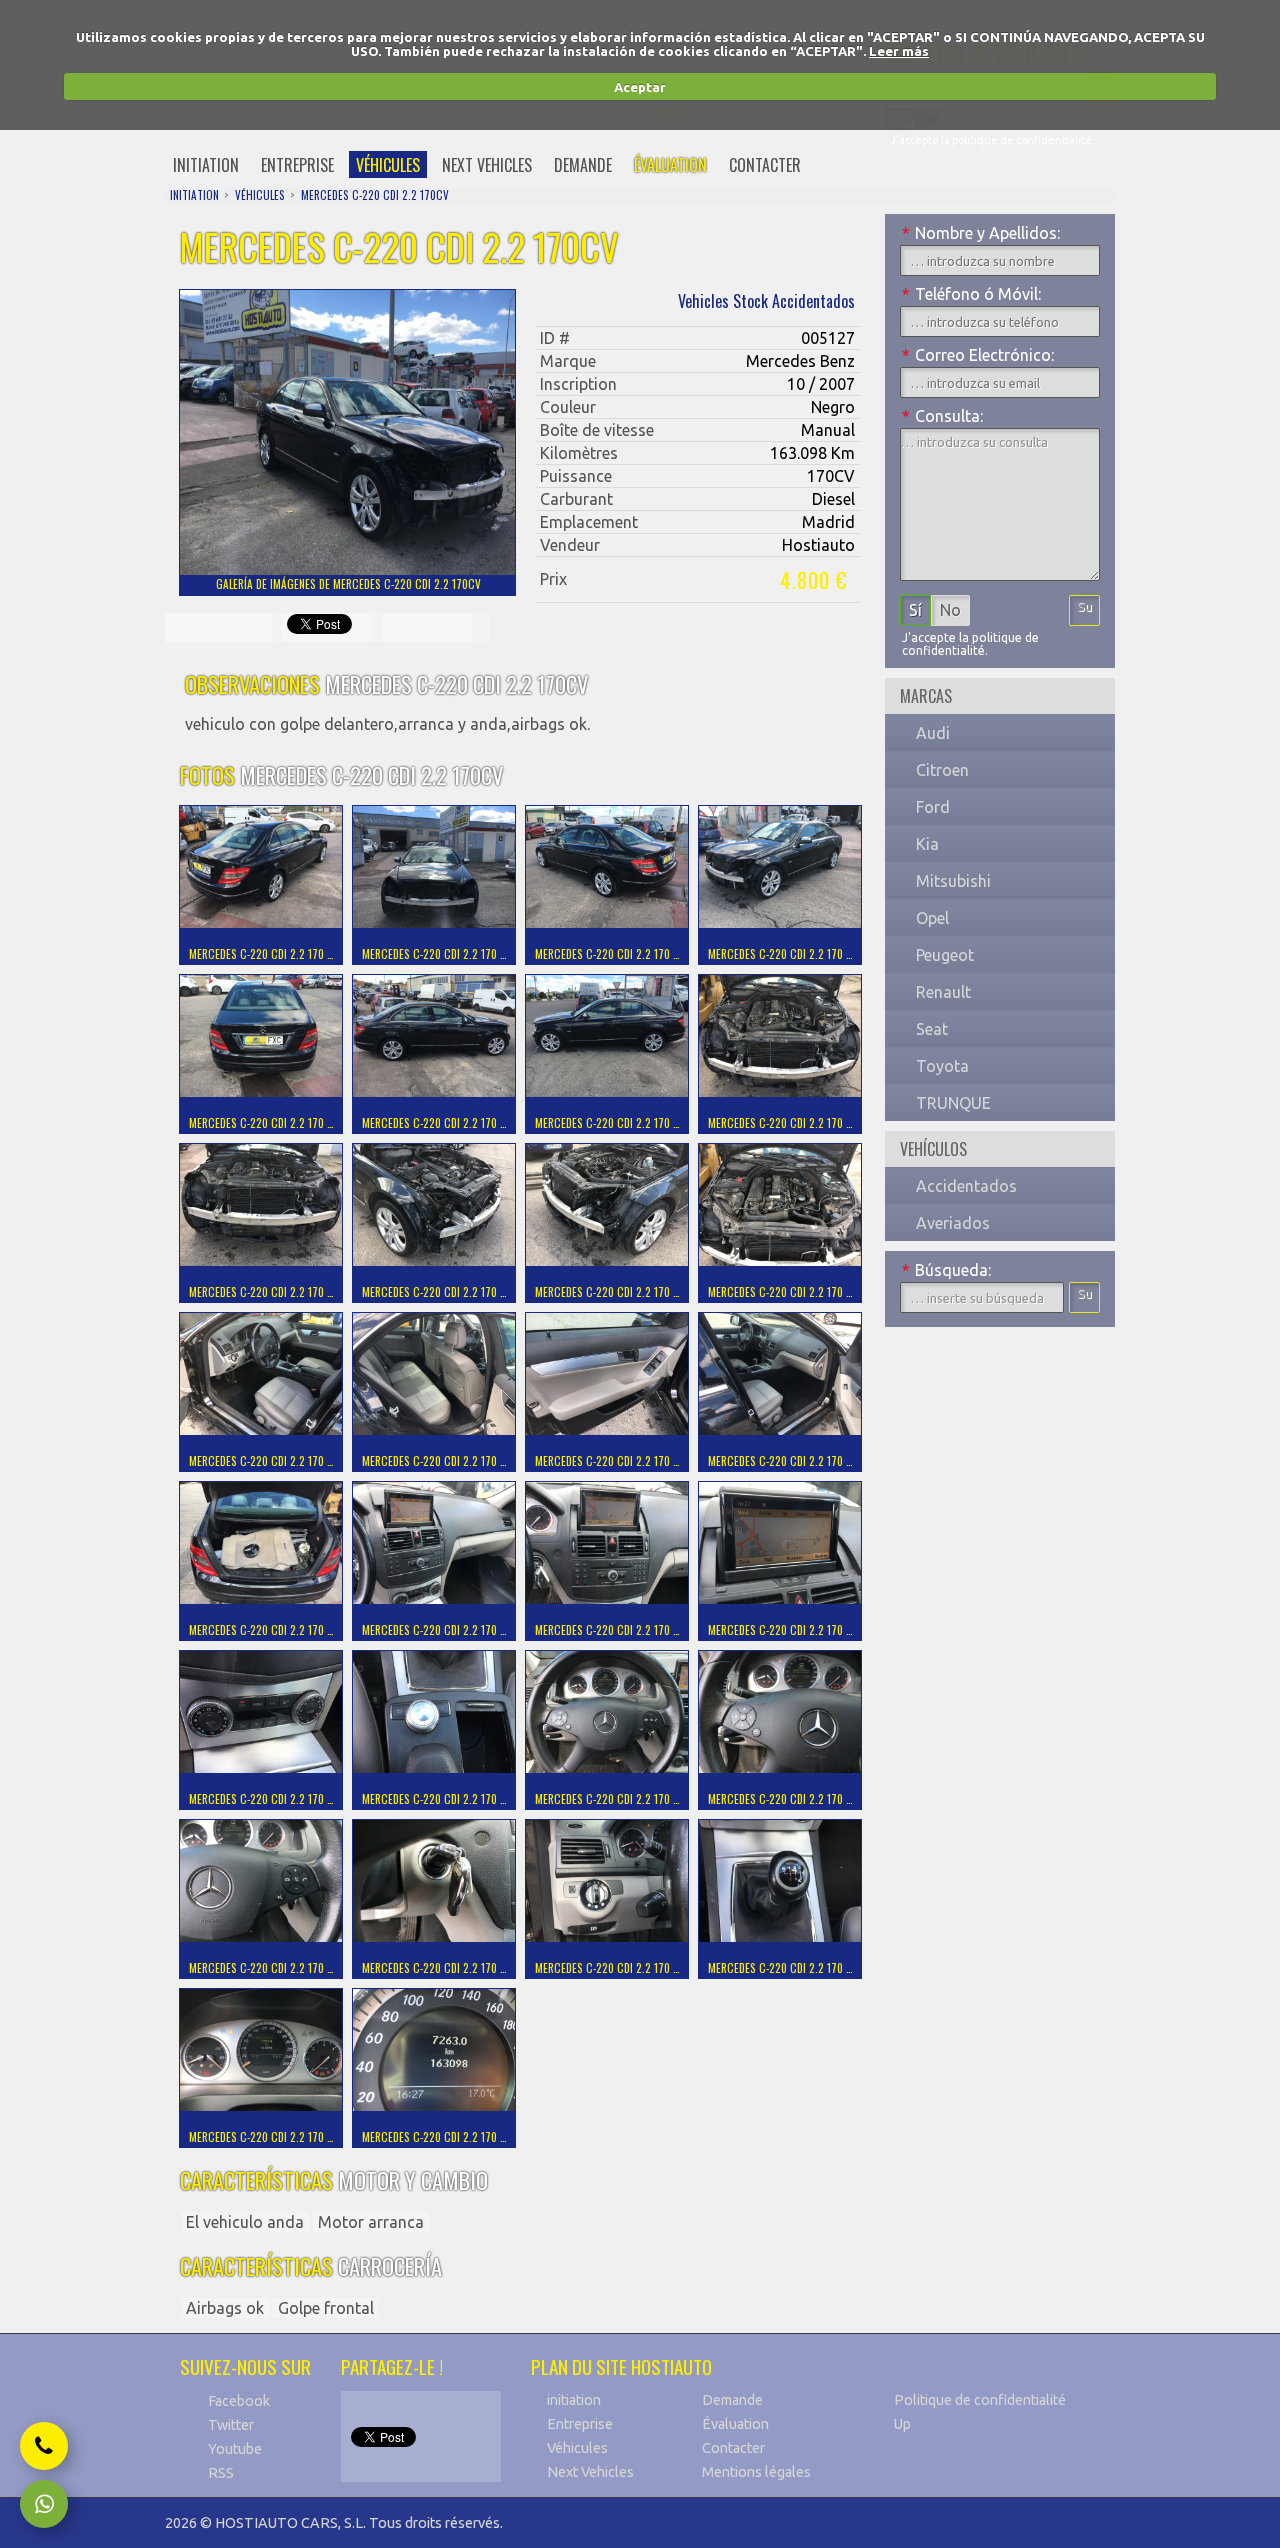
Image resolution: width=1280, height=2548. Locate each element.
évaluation (670, 165)
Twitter (231, 2425)
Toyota (942, 1066)
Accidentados (966, 1186)
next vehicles (487, 165)
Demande (732, 2400)
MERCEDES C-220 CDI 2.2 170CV (375, 195)
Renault (943, 992)
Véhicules (577, 2448)
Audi (933, 733)
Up (902, 2424)
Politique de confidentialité (980, 2400)
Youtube (235, 2449)
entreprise (297, 165)
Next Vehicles (590, 2472)
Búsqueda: (946, 1270)
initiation (206, 165)
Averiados (953, 1223)
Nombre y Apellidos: (981, 233)
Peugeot (945, 955)
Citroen (942, 770)
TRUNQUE (953, 1103)
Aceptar (640, 87)
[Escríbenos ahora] (44, 2504)
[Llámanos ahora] (44, 2446)
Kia (927, 844)
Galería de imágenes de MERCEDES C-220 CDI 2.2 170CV (348, 584)
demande (583, 165)
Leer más (899, 51)
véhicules (388, 165)
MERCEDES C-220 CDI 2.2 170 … (261, 954)
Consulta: (942, 416)
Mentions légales (756, 2472)
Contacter (733, 2448)
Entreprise (580, 2424)
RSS (221, 2473)
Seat (932, 1029)
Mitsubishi (953, 881)
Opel (932, 918)
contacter (765, 165)
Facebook (239, 2401)
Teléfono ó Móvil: (971, 294)
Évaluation (735, 2424)
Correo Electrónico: (978, 355)
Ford (933, 807)
